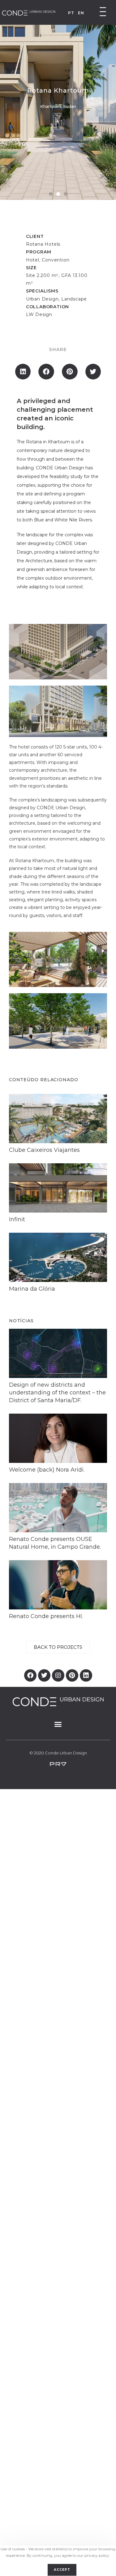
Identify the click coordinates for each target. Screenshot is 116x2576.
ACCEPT (62, 2570)
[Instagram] (58, 1675)
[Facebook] (30, 1675)
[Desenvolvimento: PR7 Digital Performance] (58, 1764)
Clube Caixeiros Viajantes (44, 1150)
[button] (51, 194)
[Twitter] (44, 1675)
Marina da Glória (32, 1289)
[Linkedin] (86, 1675)
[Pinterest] (72, 1675)
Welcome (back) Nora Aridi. (47, 1470)
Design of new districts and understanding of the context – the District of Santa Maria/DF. (57, 1393)
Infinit (17, 1219)
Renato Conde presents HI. (46, 1616)
